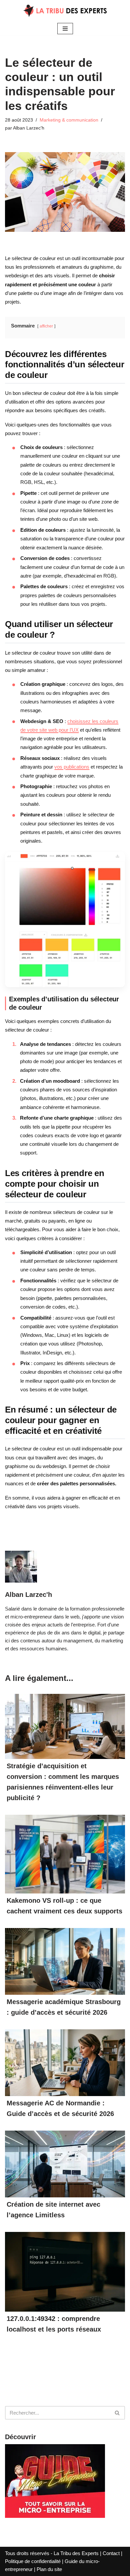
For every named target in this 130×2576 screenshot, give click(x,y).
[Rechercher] (117, 2413)
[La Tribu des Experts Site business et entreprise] (65, 11)
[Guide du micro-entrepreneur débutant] (55, 2516)
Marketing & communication (69, 120)
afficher (46, 326)
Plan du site (49, 2569)
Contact (111, 2553)
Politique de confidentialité (33, 2561)
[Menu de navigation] (65, 29)
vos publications (72, 767)
